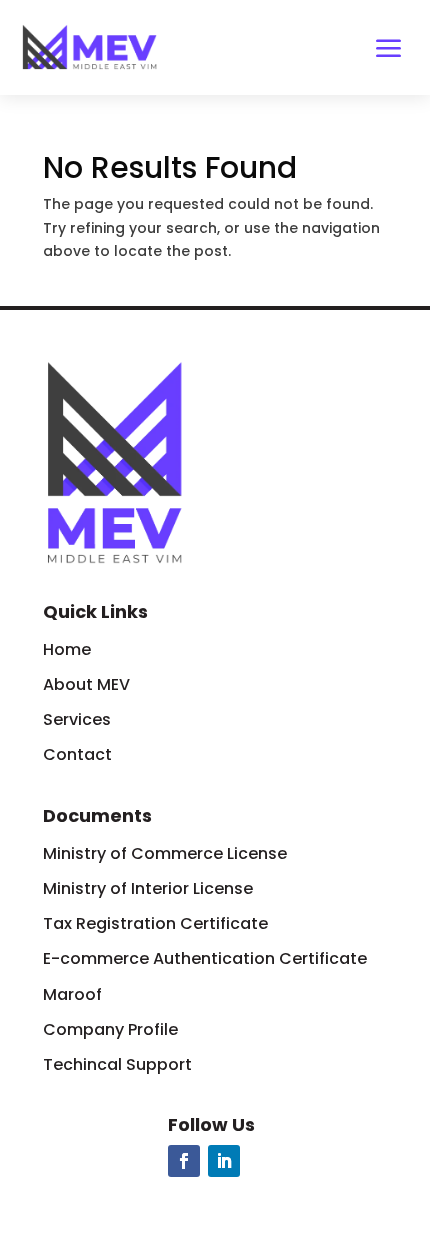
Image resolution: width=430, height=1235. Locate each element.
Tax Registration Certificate (155, 923)
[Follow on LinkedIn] (224, 1161)
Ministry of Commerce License (165, 853)
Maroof (72, 994)
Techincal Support (117, 1064)
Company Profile (110, 1029)
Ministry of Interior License (148, 888)
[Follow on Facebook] (184, 1161)
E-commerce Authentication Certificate (207, 958)
